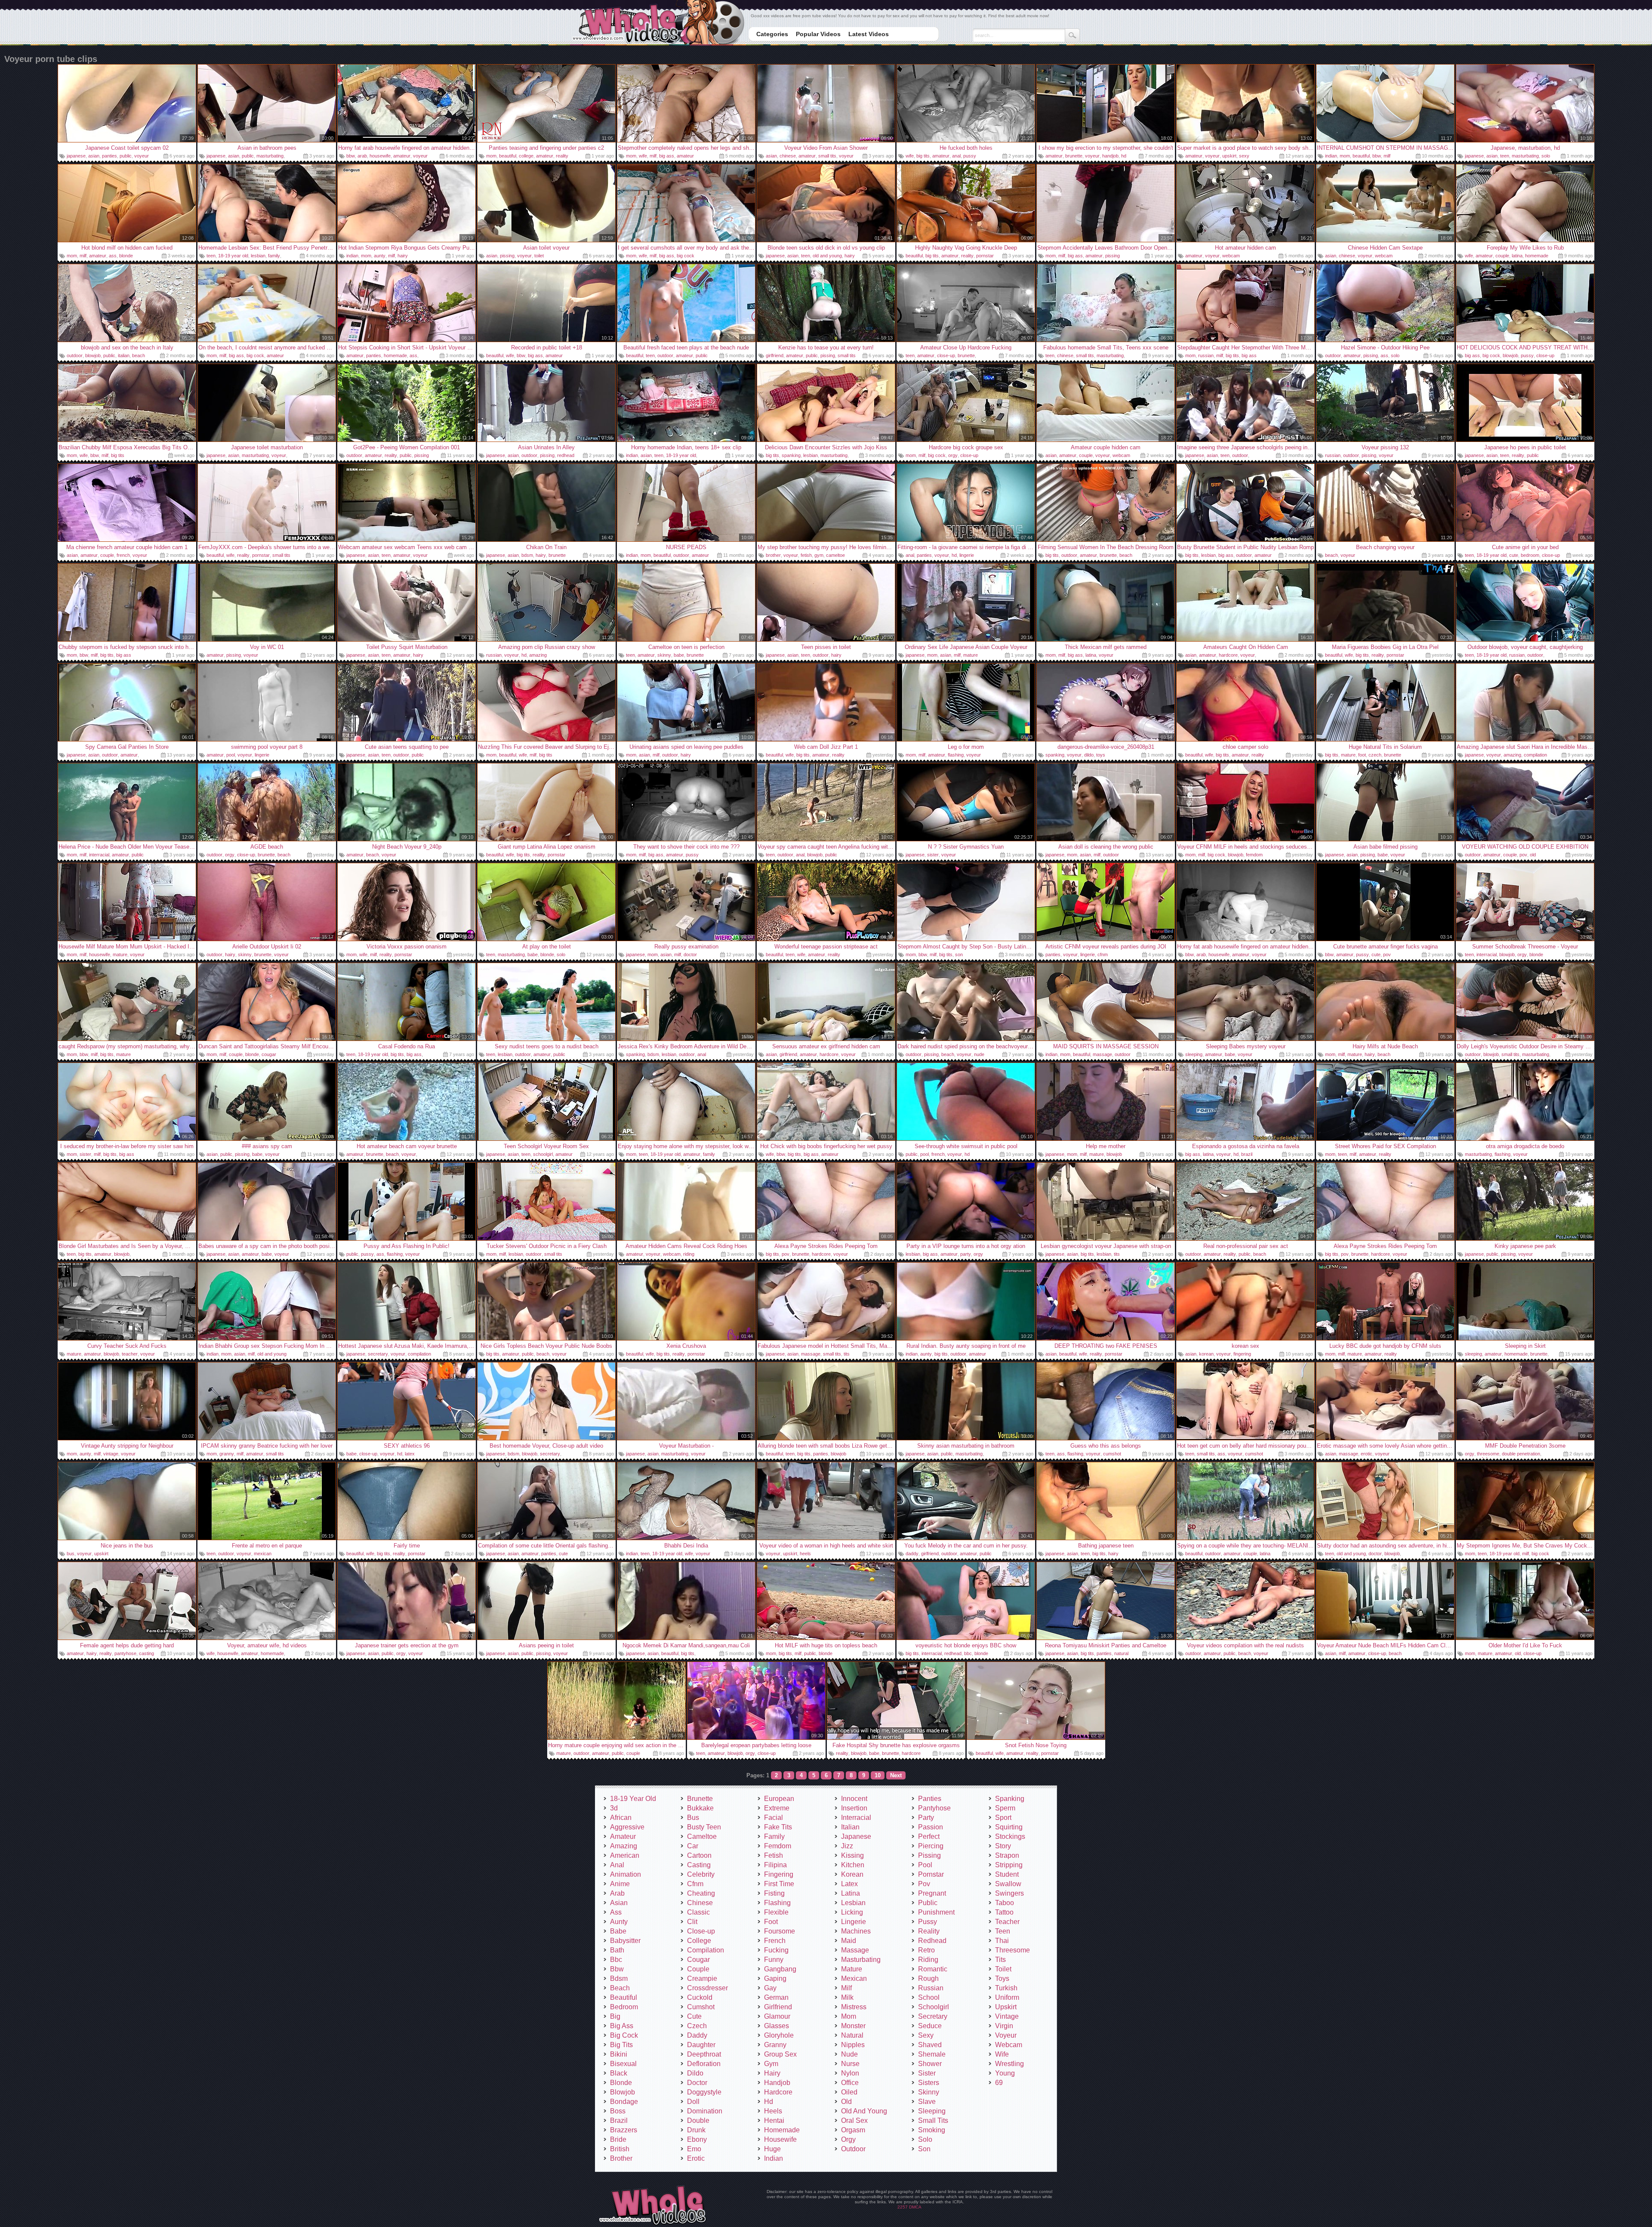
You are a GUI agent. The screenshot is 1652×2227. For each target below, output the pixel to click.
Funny (774, 1960)
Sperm (1005, 1808)
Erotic (696, 2158)
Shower (930, 2064)
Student (1007, 1874)
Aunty (619, 1922)
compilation (1535, 755)
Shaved (930, 2045)
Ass (616, 1912)
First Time (779, 1884)
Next (896, 1775)
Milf (846, 1988)
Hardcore (778, 2092)
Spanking (1010, 1799)
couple (1502, 256)
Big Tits (621, 2045)
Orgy (848, 2139)
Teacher (1007, 1922)
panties (109, 156)
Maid (849, 1941)
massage (1102, 1054)
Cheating (701, 1893)
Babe (618, 1931)
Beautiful (624, 1997)
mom (491, 156)
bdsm (527, 555)
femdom (1254, 855)
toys (1101, 755)
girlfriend (775, 355)
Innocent (854, 1799)
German (776, 1997)
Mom (849, 2016)
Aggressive (627, 1827)
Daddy (697, 2035)
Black (619, 2073)
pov (1523, 855)
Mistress (854, 2007)
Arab (617, 1893)
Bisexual (623, 2064)
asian (94, 156)
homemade (1537, 256)
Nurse (850, 2064)
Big (615, 2016)
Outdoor (853, 2149)
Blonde (621, 2083)
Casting (699, 1865)
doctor (690, 954)
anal (956, 156)
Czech (697, 2026)
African (621, 1818)
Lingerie (854, 1922)
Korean (852, 1874)
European (779, 1799)
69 (999, 2083)
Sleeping (932, 2111)
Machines (856, 1931)
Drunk (696, 2130)
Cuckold (700, 1997)
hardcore (1228, 655)
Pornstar (931, 1874)
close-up (946, 355)
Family (774, 1836)
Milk (847, 1997)
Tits (1000, 1960)
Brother (621, 2158)
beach (139, 355)
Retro (926, 1950)
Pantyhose (934, 1808)
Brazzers (624, 2130)
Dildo (695, 2073)
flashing (956, 755)
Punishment (936, 1912)
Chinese (700, 1903)
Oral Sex (854, 2120)
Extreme (777, 1808)
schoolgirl (543, 1154)
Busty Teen (704, 1827)
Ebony (697, 2139)
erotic (1367, 1454)
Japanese (856, 1836)
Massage (855, 1950)
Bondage (624, 2102)
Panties (930, 1799)
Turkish (1006, 1988)
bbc (968, 1653)
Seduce (930, 2026)
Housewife (780, 2139)
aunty (380, 256)
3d (614, 1808)
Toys (1002, 1978)
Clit (692, 1922)
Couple (698, 1969)
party (966, 1254)
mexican (263, 1554)
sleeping (1194, 1054)
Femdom (778, 1846)
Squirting (1009, 1827)
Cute (694, 2016)
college (526, 156)
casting (146, 1653)
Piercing (931, 1846)
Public (928, 1903)
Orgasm (853, 2130)
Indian (774, 2158)
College (699, 1941)
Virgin (1004, 2026)
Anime (620, 1884)
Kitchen (853, 1865)
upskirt (1229, 156)
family (274, 256)
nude (979, 1054)
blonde (126, 256)
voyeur (142, 156)
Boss (618, 2111)
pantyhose (125, 1653)
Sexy (926, 2035)
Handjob (777, 2083)
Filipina (775, 1865)
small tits (827, 156)
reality (562, 156)
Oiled (849, 2092)
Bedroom (624, 2007)
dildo (1089, 755)
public (126, 156)
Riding (928, 1960)
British (620, 2149)
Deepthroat (704, 2054)
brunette (1074, 156)
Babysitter (625, 1941)
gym (819, 555)
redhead (566, 455)
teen (1505, 156)
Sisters (929, 2083)
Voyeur (1006, 2035)
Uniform (1007, 1997)
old (1533, 855)
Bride (618, 2139)
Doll (693, 2102)
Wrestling (1009, 2064)
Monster (853, 2026)
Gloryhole (779, 2035)
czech (1375, 755)
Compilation (706, 1950)
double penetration (1521, 1454)
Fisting (774, 1893)
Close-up (701, 1931)
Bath (617, 1950)
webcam (1231, 256)
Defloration (704, 2064)
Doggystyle (704, 2092)
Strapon (1007, 1855)
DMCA (915, 2207)
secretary (378, 1354)
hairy (403, 256)
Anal (617, 1865)
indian (1331, 156)
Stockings (1010, 1836)
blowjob (93, 355)
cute (1514, 555)
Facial (774, 1818)
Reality (929, 1931)
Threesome (1012, 1950)
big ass (667, 156)
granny (227, 1454)
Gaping (775, 1978)
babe (679, 655)
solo (1546, 156)
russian (1206, 355)
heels (805, 1554)
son (959, 954)
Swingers (1009, 1893)
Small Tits (933, 2120)
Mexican (854, 1978)
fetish (806, 555)
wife (643, 156)
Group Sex (780, 2054)
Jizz (847, 1846)
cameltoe (835, 555)
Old (846, 2102)
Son (924, 2149)
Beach (620, 1988)
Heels (773, 2111)
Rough (928, 1978)
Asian (619, 1903)
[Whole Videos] (658, 23)
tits (1117, 1254)
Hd (769, 2102)
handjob (1110, 156)
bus (71, 1554)
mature (971, 655)
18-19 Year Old (633, 1799)
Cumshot (701, 2007)
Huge (772, 2149)
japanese (76, 156)
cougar (269, 1054)
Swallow (1008, 1884)
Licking (852, 1912)
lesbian (258, 256)
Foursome (780, 1931)
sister (933, 855)
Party (926, 1818)
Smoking (932, 2130)
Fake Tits (778, 1827)
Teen (1003, 1931)
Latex (849, 1884)
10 (878, 1775)
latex (410, 1454)
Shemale (932, 2054)
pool (231, 755)
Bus (693, 1818)
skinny (664, 655)
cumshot (1112, 1454)
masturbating (270, 156)
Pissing (929, 1855)
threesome (1488, 1454)
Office (850, 2083)
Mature (852, 1969)
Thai (1002, 1941)
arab (362, 156)
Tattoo (1004, 1912)
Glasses (777, 2026)
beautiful (508, 156)
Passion (931, 1827)
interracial (99, 855)
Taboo (1005, 1903)
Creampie (702, 1978)
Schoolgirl (934, 2007)
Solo (925, 2139)
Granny (775, 2045)
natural (1121, 1653)
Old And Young (864, 2111)
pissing (507, 256)
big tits (923, 156)
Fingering (779, 1874)
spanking (791, 455)
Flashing (777, 1903)
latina (1517, 256)
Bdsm (619, 1978)
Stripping (1009, 1865)
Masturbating (861, 1960)
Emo (694, 2149)
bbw (351, 156)
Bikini (619, 2054)
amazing (538, 655)
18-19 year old (233, 256)
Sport (1003, 1818)
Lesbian (853, 1903)
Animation (626, 1874)
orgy (953, 455)
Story (1003, 1846)
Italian (850, 1827)
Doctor (697, 2083)
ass (113, 256)
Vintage (1007, 2016)
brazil (1247, 1154)
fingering (1242, 1354)
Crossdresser (707, 1988)
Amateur (623, 1836)
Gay (770, 1988)
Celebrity (701, 1874)
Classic (698, 1912)
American (625, 1855)
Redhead (932, 1941)
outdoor (75, 355)
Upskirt (1006, 2007)
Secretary (933, 2016)
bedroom (1530, 555)
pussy (970, 156)
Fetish (774, 1855)
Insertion (854, 1808)
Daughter (701, 2045)
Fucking (776, 1950)
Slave (927, 2102)
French (775, 1941)
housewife (380, 156)
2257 (903, 2207)
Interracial (856, 1818)
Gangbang (780, 1969)
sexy (1244, 156)
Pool (925, 1865)
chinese (788, 156)
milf (653, 156)
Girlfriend (778, 2007)
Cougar (698, 1960)
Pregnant (932, 1893)
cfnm (1103, 954)
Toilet (1003, 1969)
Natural (852, 2035)
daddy (912, 1554)
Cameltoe (702, 1836)
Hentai (774, 2120)
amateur (402, 156)
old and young (827, 256)
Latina (851, 1893)
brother (773, 555)
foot (1362, 755)
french (123, 555)
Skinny (929, 2092)
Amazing (624, 1846)
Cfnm (695, 1884)
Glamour (777, 2016)
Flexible (776, 1912)
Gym (771, 2064)
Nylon (850, 2073)
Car (693, 1846)
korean (1206, 1354)
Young (1005, 2073)
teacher (130, 1354)
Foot (771, 1922)
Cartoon (699, 1855)
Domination (705, 2111)
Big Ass (622, 2026)
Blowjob (623, 2092)
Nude (849, 2054)
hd (1124, 156)
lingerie (967, 555)
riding (689, 1254)
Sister (927, 2073)
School (929, 1997)
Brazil (619, 2120)
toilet (539, 256)
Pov (924, 1884)
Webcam (1009, 2045)
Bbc (616, 1960)
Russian (931, 1988)
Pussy (928, 1922)
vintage (111, 1454)
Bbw (617, 1969)
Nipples (853, 2045)
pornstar (985, 256)
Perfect (929, 1836)
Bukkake (700, 1808)
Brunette (700, 1799)
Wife (1002, 2054)
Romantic (933, 1969)
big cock (686, 256)
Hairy (772, 2073)
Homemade (782, 2130)
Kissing (852, 1855)
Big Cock (624, 2035)
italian (124, 355)
